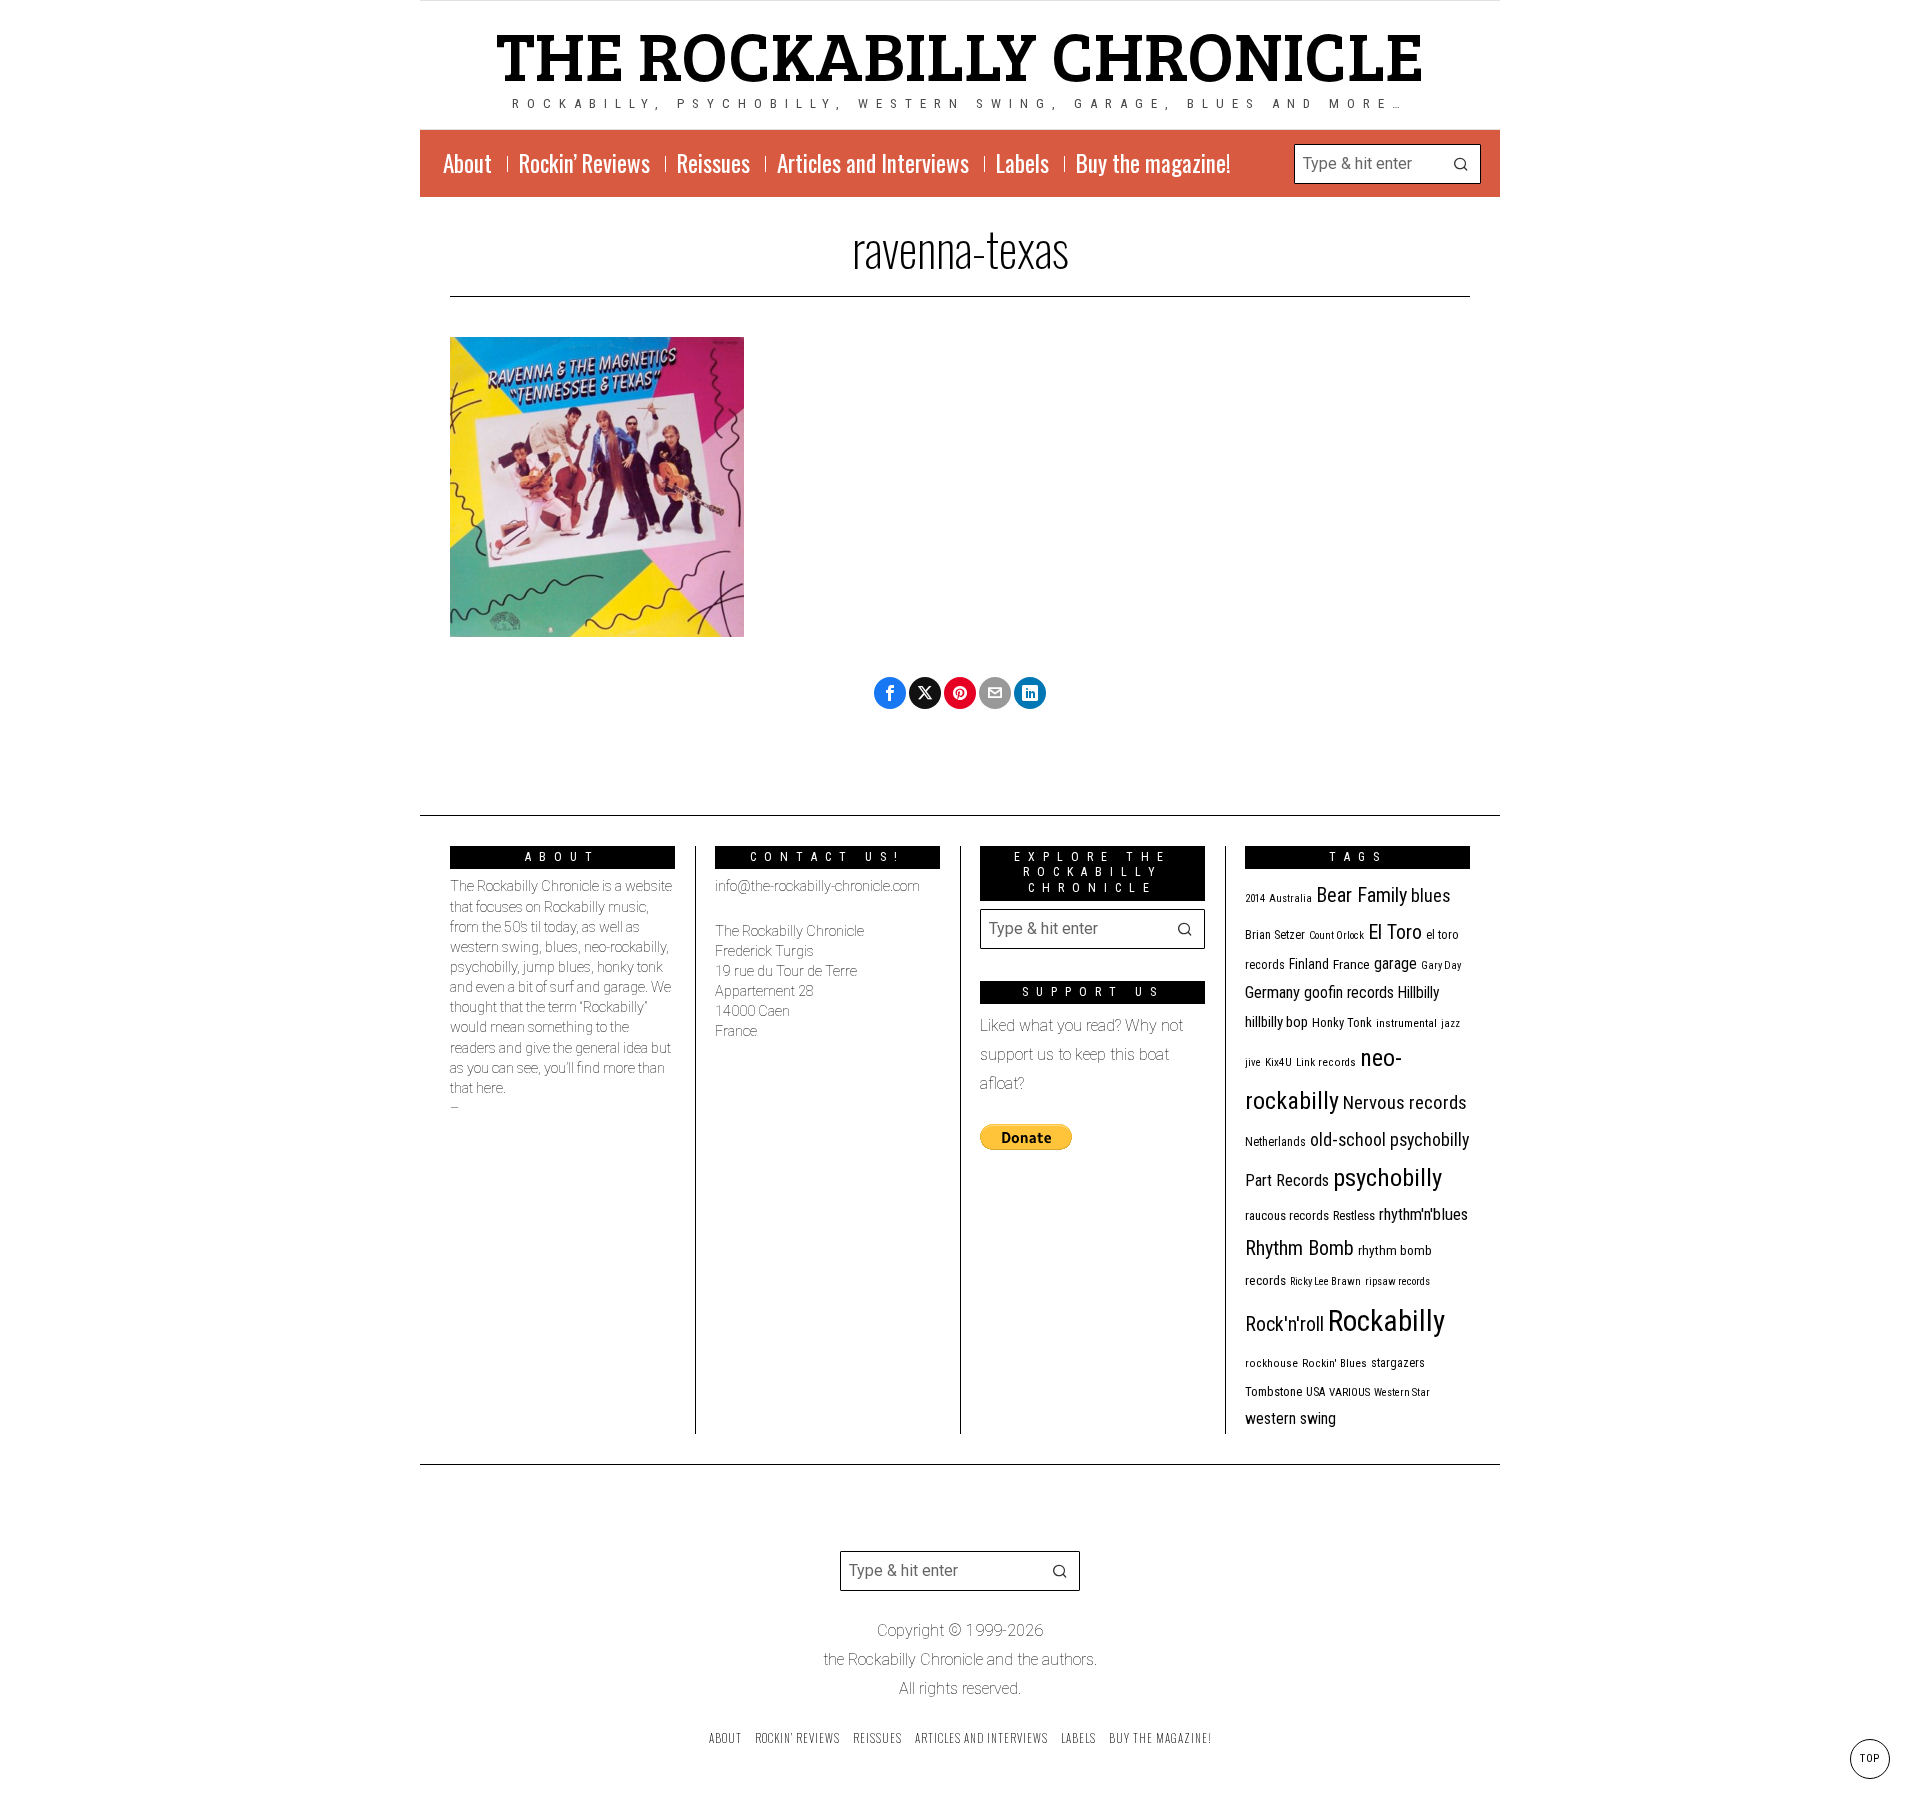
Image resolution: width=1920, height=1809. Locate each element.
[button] (1461, 164)
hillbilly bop (1276, 1022)
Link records (1326, 1062)
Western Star (1402, 1392)
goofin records (1349, 993)
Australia (1290, 898)
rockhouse (1271, 1363)
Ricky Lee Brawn (1325, 1281)
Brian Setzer (1275, 935)
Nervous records (1405, 1102)
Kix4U (1278, 1062)
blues (1431, 895)
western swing (1290, 1418)
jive (1253, 1062)
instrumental (1406, 1023)
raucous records (1287, 1215)
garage (1395, 963)
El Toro (1395, 932)
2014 (1255, 898)
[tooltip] (890, 693)
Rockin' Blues (1334, 1363)
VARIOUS (1349, 1392)
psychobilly (1387, 1177)
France (1351, 964)
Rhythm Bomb (1299, 1248)
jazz (1450, 1023)
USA (1315, 1392)
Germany (1272, 992)
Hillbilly (1419, 993)
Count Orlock (1336, 935)
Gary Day (1441, 965)
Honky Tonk (1342, 1022)
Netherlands (1275, 1142)
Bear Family (1361, 895)
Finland (1309, 964)
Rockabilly (1386, 1321)
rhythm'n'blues (1423, 1214)
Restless (1354, 1215)
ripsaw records (1397, 1281)
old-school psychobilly (1389, 1139)
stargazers (1398, 1363)
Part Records (1287, 1180)
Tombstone (1273, 1391)
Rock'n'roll (1284, 1324)
